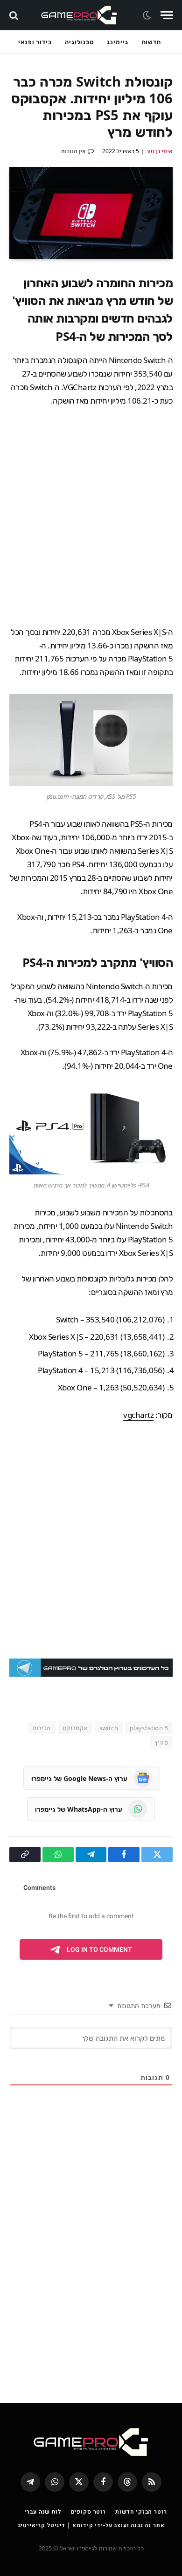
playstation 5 (149, 1728)
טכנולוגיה (79, 42)
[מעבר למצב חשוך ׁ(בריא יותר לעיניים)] (148, 15)
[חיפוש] (15, 15)
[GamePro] (79, 15)
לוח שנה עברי (43, 2512)
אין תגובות (73, 151)
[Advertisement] (91, 517)
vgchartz (138, 1415)
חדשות (151, 42)
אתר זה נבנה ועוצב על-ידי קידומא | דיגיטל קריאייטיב (91, 2525)
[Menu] (167, 15)
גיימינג (117, 42)
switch (109, 1728)
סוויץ (161, 1742)
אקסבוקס (75, 1728)
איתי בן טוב (159, 151)
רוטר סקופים (88, 2512)
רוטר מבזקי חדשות (141, 2512)
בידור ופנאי (35, 42)
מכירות (42, 1728)
